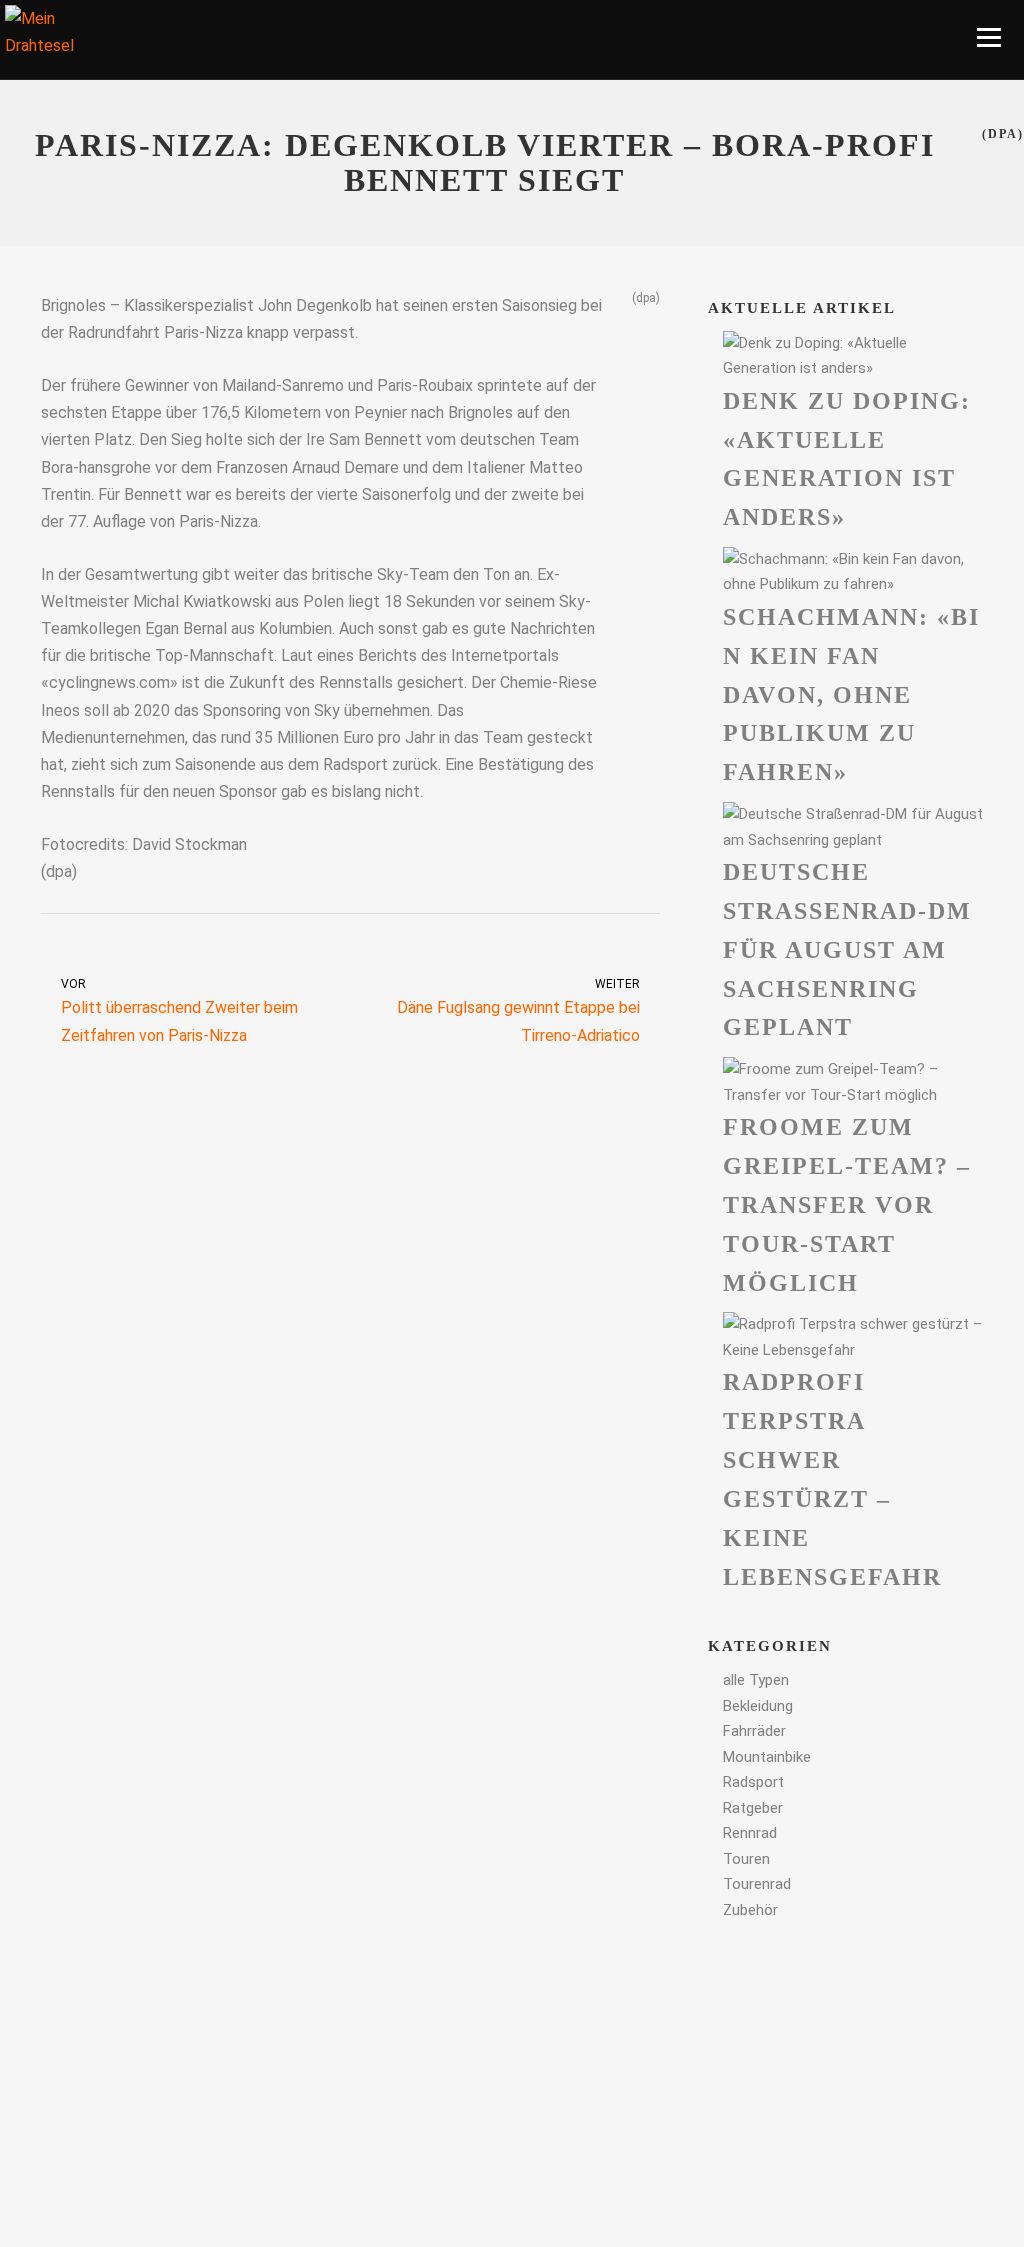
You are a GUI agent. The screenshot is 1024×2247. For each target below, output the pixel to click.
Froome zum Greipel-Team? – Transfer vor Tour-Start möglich (847, 1204)
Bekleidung (758, 1706)
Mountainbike (767, 1757)
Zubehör (750, 1910)
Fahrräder (754, 1731)
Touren (746, 1859)
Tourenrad (757, 1884)
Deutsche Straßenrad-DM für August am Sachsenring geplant (847, 949)
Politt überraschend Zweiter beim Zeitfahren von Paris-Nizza (179, 1011)
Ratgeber (753, 1808)
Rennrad (750, 1833)
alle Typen (756, 1680)
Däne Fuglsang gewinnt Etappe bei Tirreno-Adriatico (518, 1011)
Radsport (753, 1782)
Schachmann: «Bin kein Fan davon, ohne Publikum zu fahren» (851, 694)
